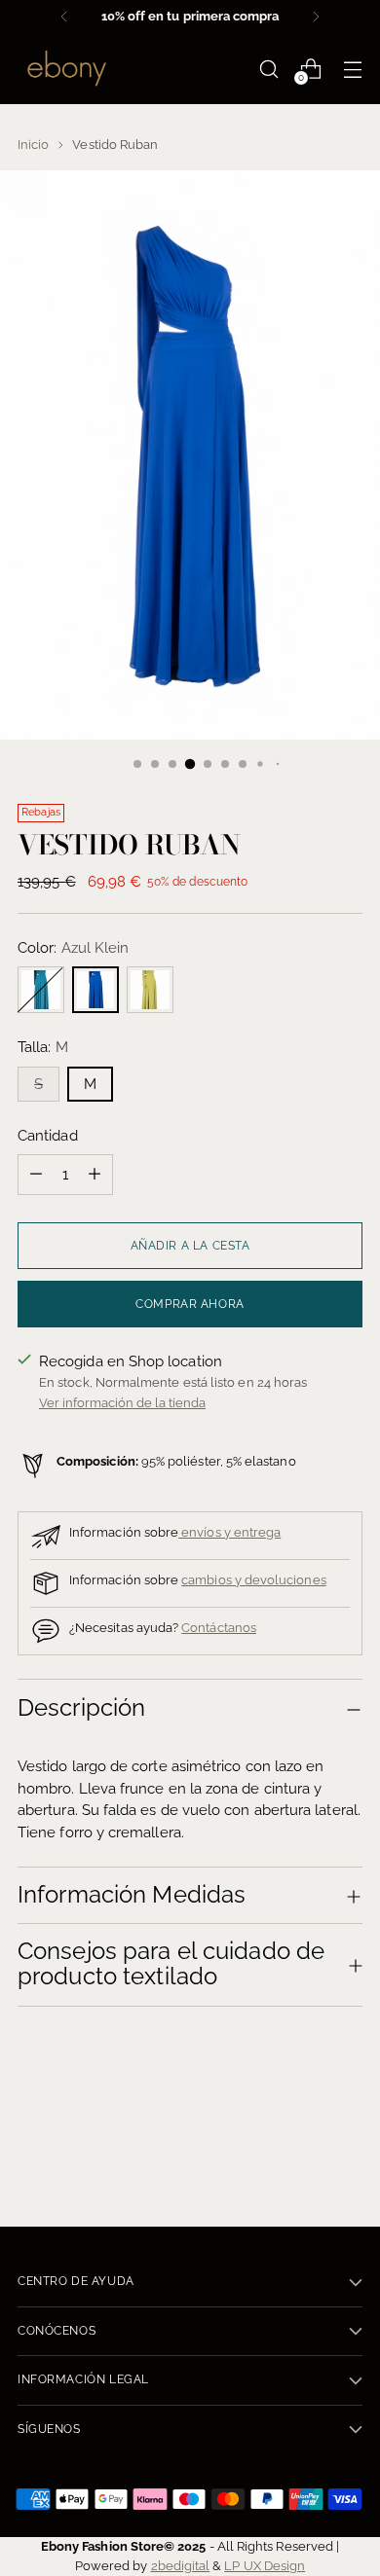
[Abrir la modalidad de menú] (352, 69)
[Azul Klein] (95, 990)
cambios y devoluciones (253, 1579)
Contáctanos (219, 1627)
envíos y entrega (229, 1532)
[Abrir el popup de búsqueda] (268, 69)
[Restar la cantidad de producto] (36, 1175)
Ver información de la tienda (122, 1402)
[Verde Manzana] (150, 990)
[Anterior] (64, 17)
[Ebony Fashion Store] (66, 69)
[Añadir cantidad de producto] (95, 1175)
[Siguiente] (316, 17)
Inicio (33, 144)
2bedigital (181, 2565)
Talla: (43, 1047)
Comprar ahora (190, 1304)
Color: (73, 948)
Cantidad (48, 1136)
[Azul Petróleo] (41, 990)
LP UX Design (265, 2565)
